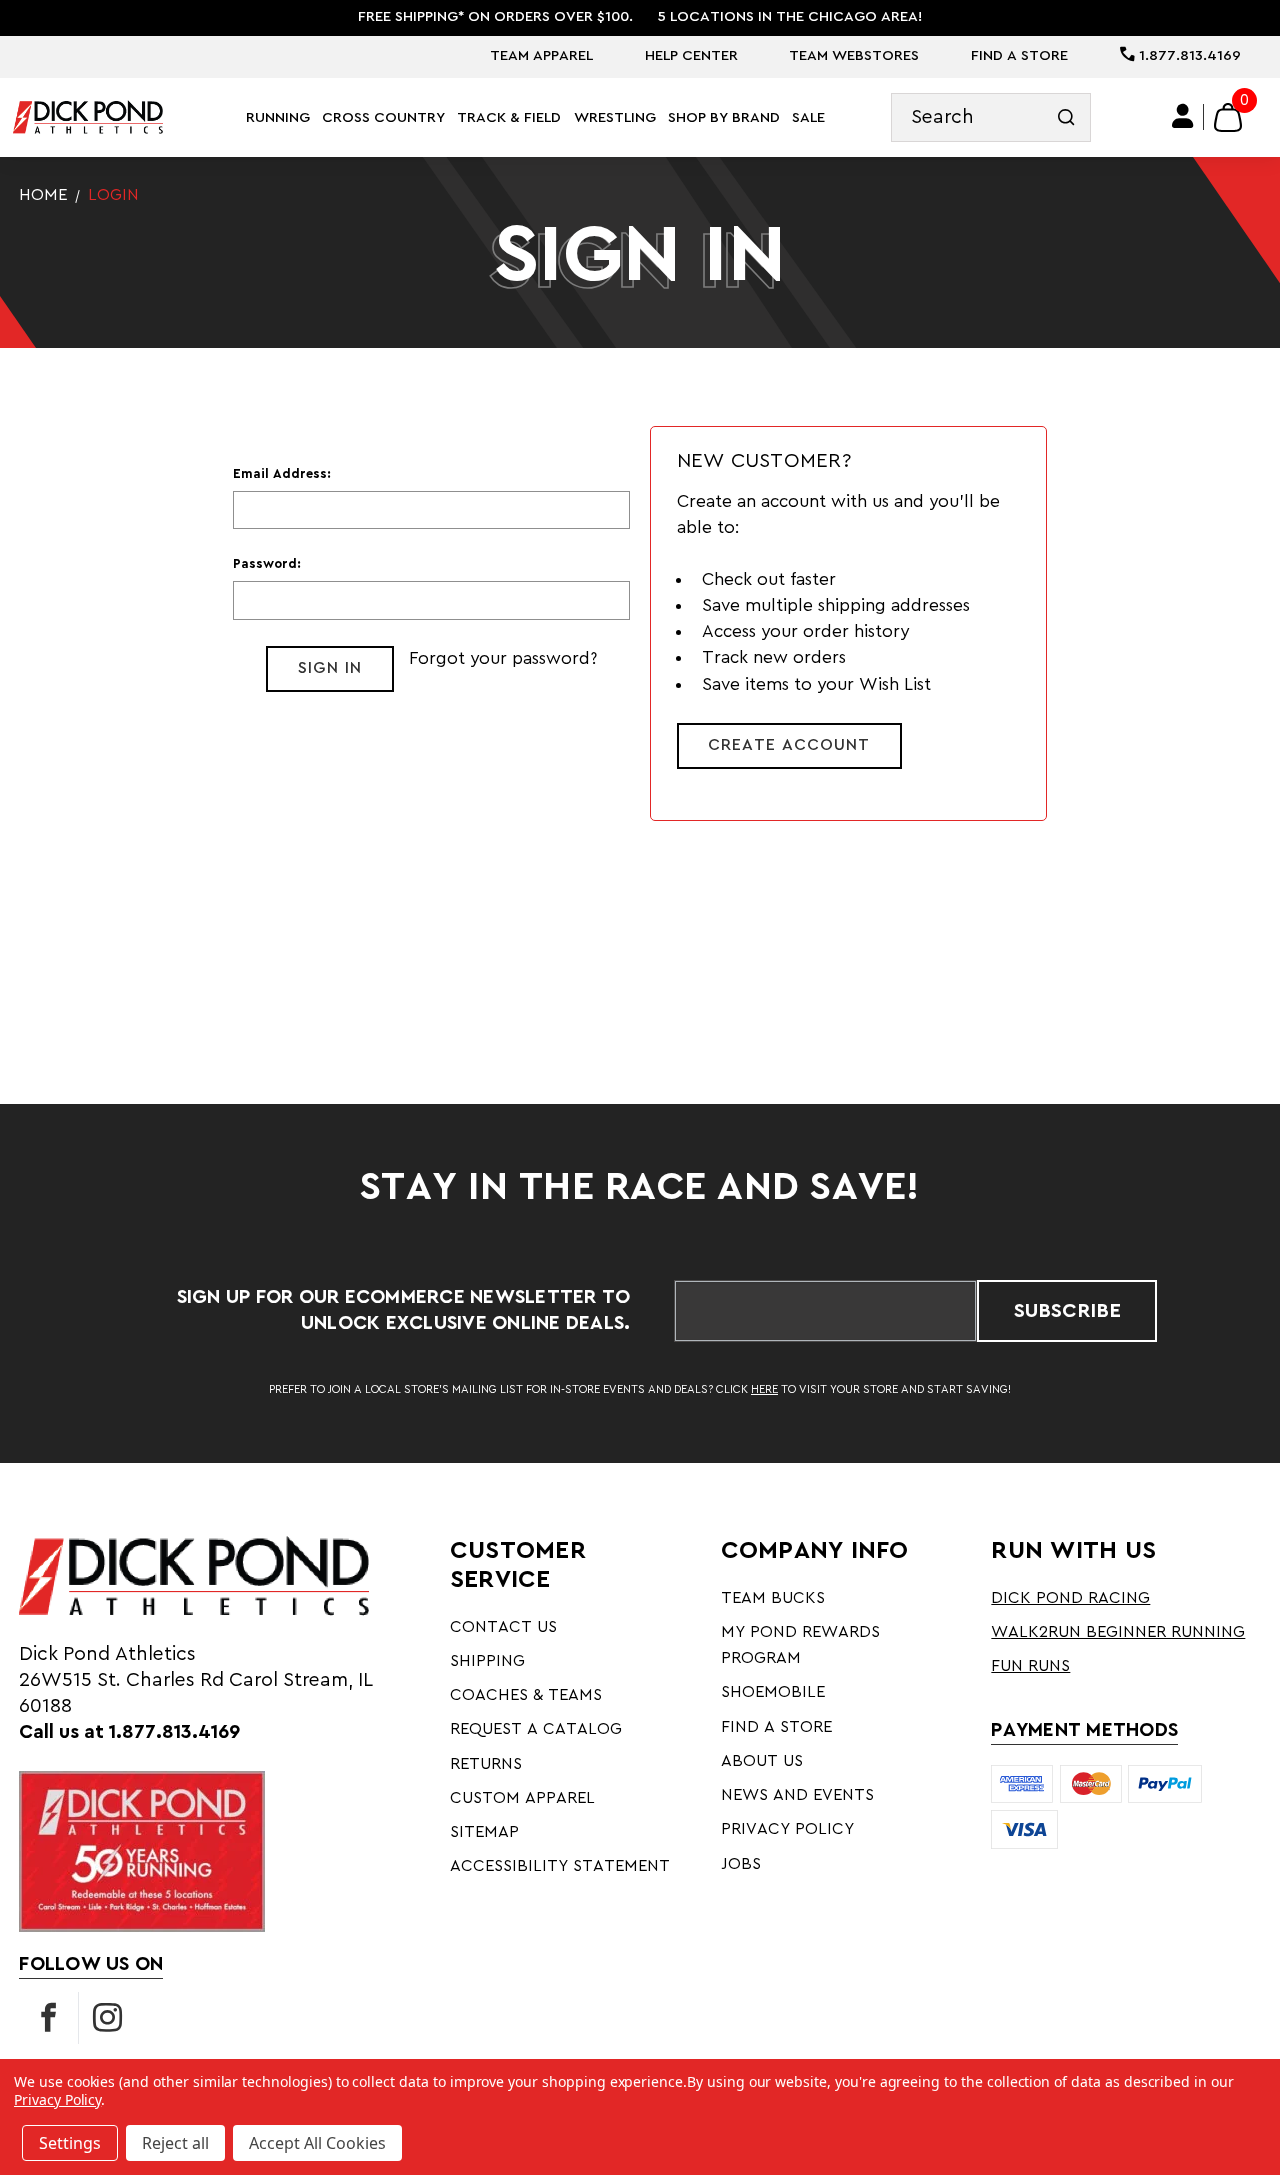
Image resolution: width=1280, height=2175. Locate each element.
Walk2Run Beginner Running (1118, 1632)
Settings (70, 2143)
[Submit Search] (1066, 117)
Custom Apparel (522, 1798)
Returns (486, 1764)
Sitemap (484, 1832)
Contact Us (503, 1627)
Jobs (741, 1864)
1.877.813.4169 (1188, 55)
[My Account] (1183, 117)
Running (278, 117)
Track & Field (509, 117)
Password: (267, 564)
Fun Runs (1030, 1666)
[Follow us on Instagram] (108, 2018)
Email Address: (282, 474)
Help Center (691, 55)
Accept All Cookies (317, 2143)
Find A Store (1019, 55)
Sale (808, 117)
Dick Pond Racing (1070, 1598)
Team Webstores (854, 55)
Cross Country (383, 117)
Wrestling (615, 117)
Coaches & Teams (526, 1695)
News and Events (797, 1795)
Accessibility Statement (560, 1866)
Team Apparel (541, 55)
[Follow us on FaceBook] (49, 2018)
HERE (764, 1389)
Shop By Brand (724, 117)
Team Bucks (773, 1598)
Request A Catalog (536, 1729)
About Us (762, 1761)
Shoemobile (773, 1692)
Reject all (175, 2143)
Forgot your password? (503, 658)
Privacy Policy (787, 1829)
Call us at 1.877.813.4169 (129, 1732)
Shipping (487, 1661)
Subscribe (1067, 1311)
